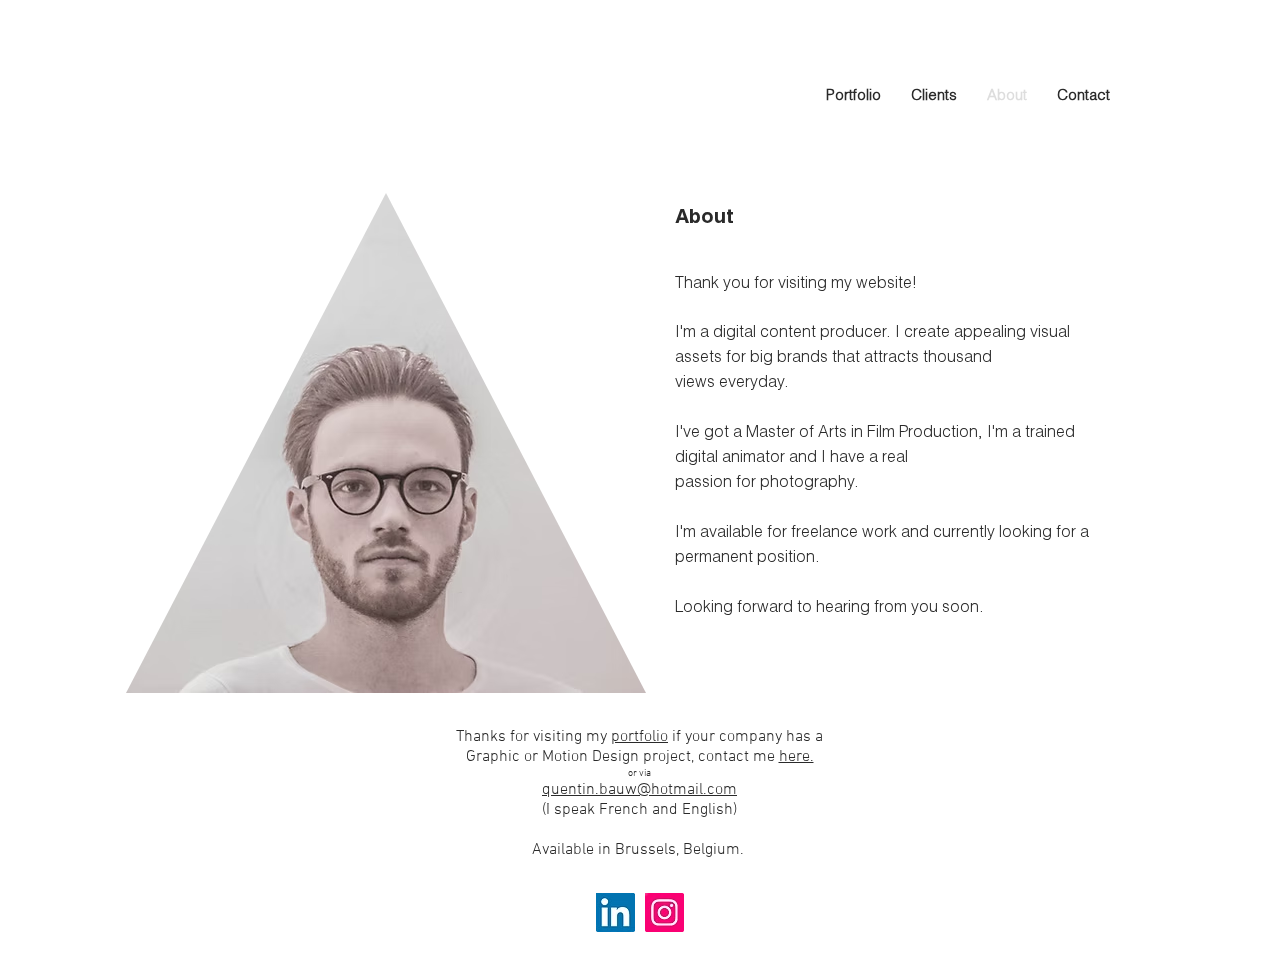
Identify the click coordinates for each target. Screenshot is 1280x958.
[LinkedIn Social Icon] (615, 912)
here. (796, 757)
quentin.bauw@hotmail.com (639, 790)
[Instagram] (664, 912)
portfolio (639, 737)
